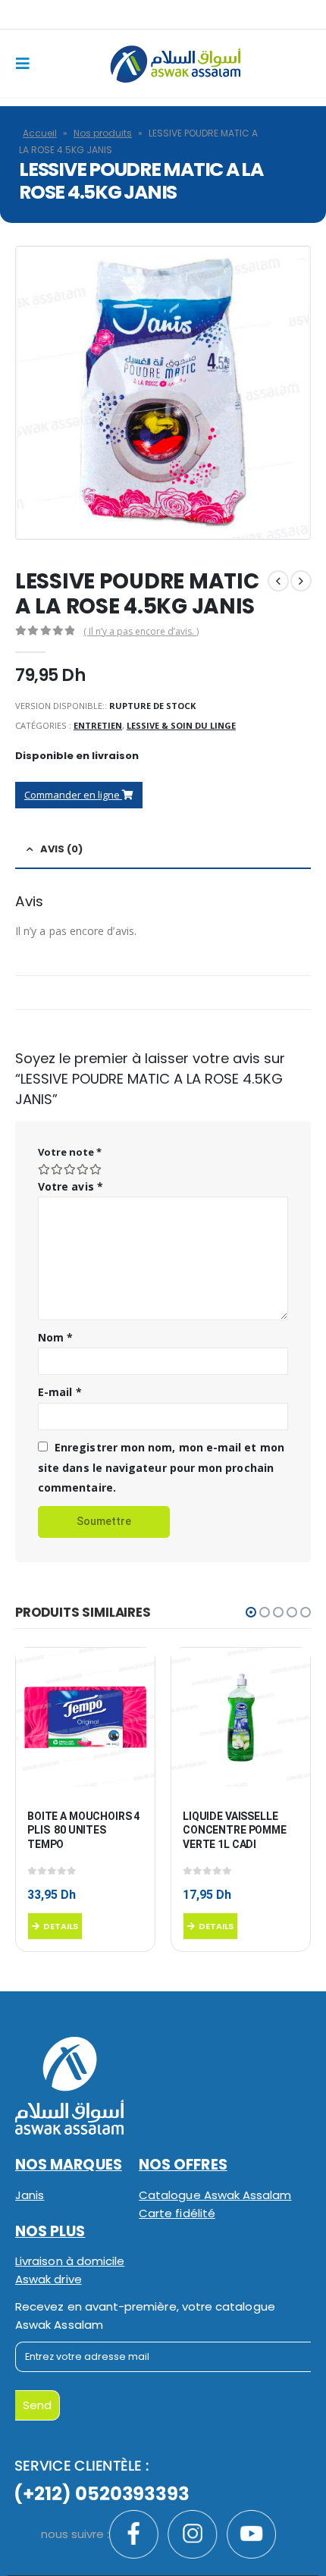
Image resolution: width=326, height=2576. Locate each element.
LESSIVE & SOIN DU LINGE (181, 725)
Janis (30, 2195)
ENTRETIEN (98, 725)
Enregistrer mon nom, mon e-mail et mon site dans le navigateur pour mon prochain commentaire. (161, 1467)
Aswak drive (49, 2279)
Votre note (70, 1152)
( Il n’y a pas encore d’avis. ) (141, 631)
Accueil (40, 133)
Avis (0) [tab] (61, 849)
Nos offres (183, 2165)
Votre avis (71, 1186)
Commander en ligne (73, 795)
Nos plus (50, 2231)
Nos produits (103, 133)
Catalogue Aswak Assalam (215, 2195)
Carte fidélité (177, 2213)
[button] (251, 1612)
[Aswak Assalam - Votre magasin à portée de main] (175, 64)
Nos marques (69, 2165)
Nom (55, 1337)
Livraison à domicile (70, 2261)
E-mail (60, 1392)
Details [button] (61, 1926)
